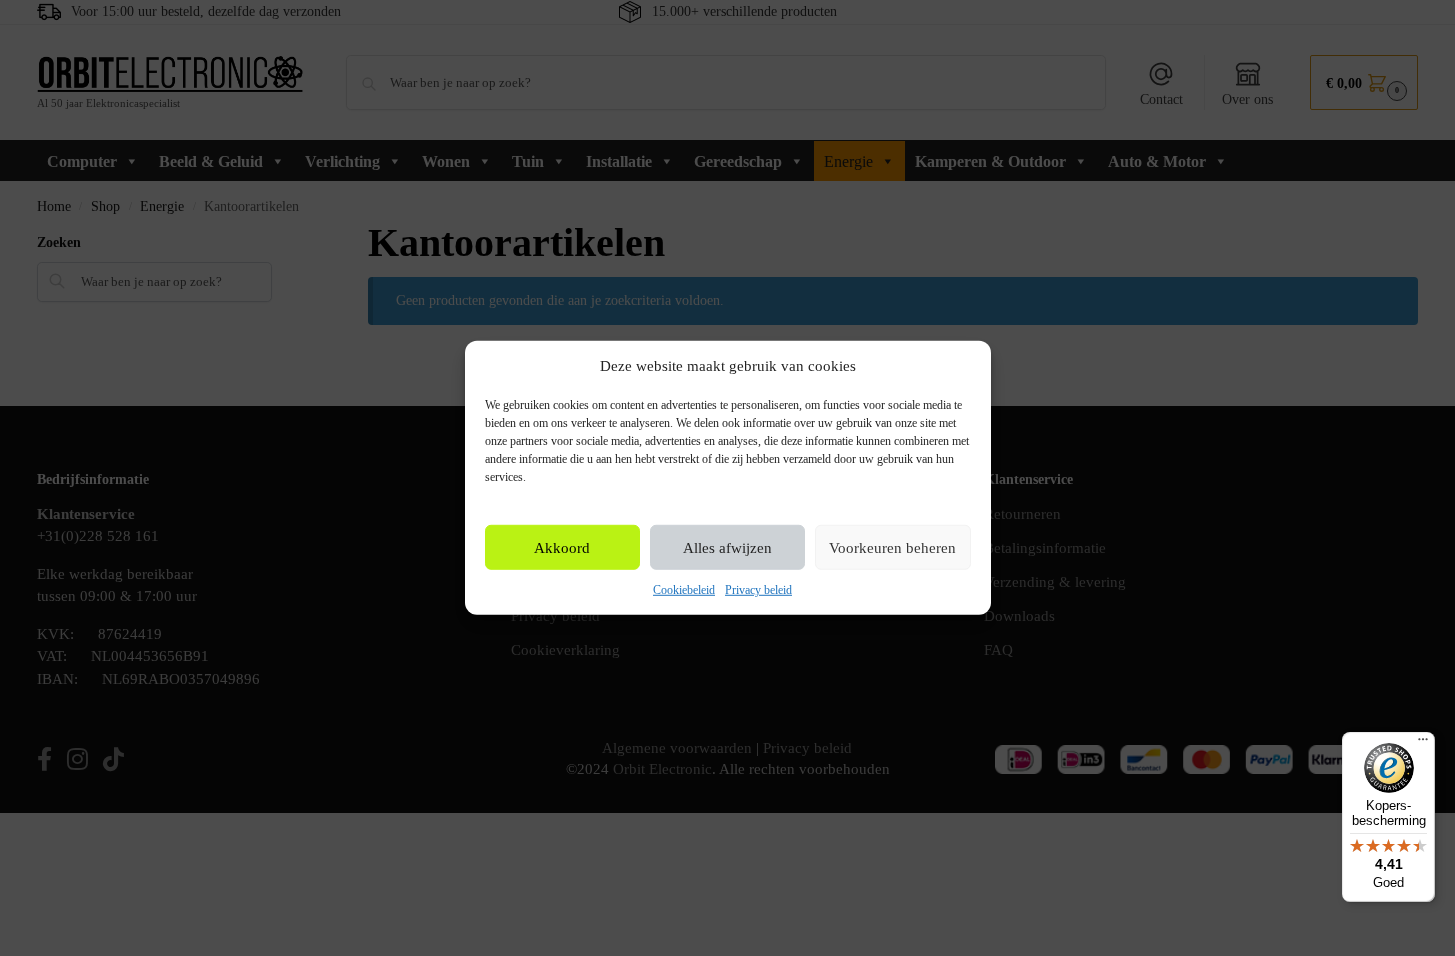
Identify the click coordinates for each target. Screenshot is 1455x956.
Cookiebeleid (684, 590)
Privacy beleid (758, 590)
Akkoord (562, 548)
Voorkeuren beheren (892, 548)
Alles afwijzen (727, 548)
